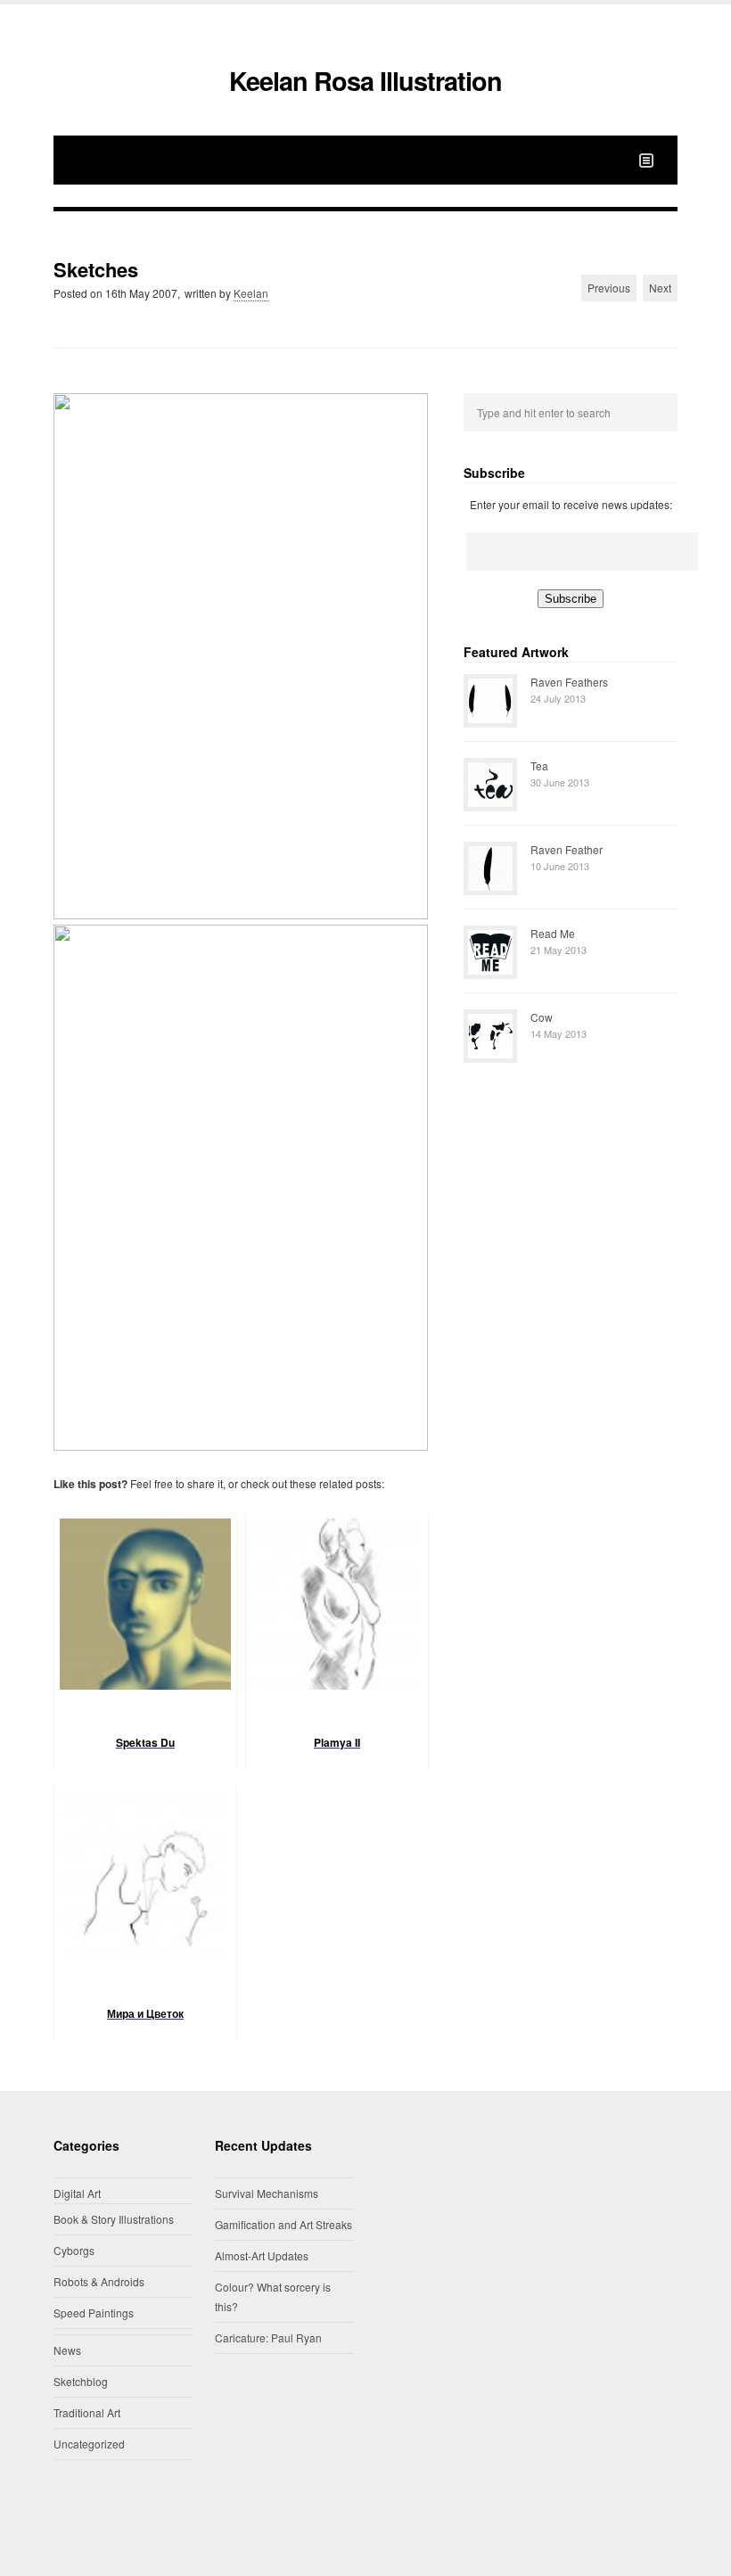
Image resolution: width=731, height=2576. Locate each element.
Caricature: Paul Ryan (268, 2337)
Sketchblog (81, 2381)
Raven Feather (567, 849)
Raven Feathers (569, 682)
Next (660, 288)
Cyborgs (74, 2250)
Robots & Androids (99, 2281)
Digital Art (77, 2193)
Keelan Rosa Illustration (365, 81)
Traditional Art (87, 2412)
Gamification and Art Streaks (283, 2224)
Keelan (251, 293)
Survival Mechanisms (267, 2193)
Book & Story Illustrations (114, 2219)
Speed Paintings (94, 2313)
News (67, 2350)
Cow (542, 1017)
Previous (609, 288)
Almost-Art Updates (262, 2255)
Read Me (553, 933)
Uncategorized (89, 2444)
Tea (539, 765)
